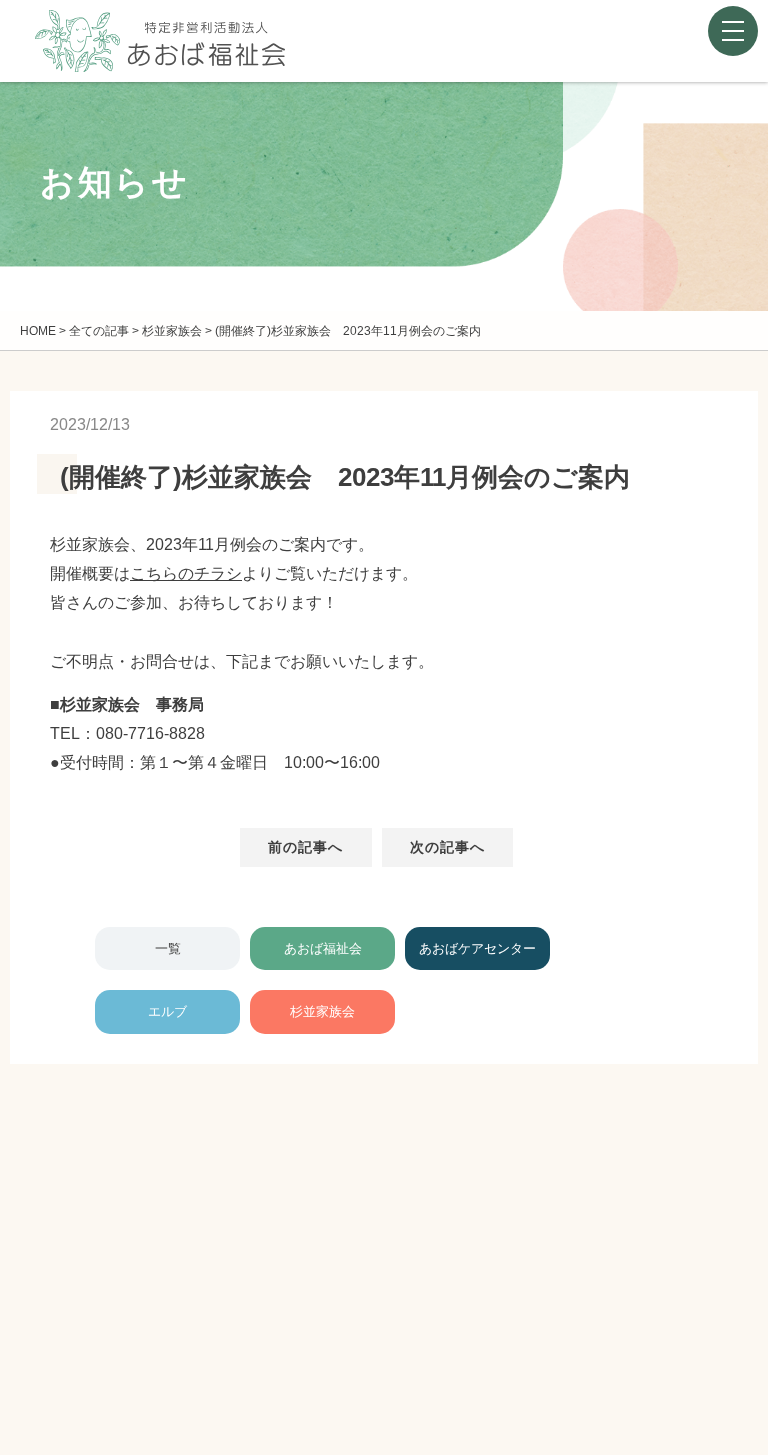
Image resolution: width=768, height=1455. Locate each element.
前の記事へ (306, 847)
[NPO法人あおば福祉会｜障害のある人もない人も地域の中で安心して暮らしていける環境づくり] (160, 56)
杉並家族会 (322, 1011)
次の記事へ (448, 847)
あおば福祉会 (323, 948)
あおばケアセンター (477, 948)
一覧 (168, 948)
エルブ (167, 1011)
